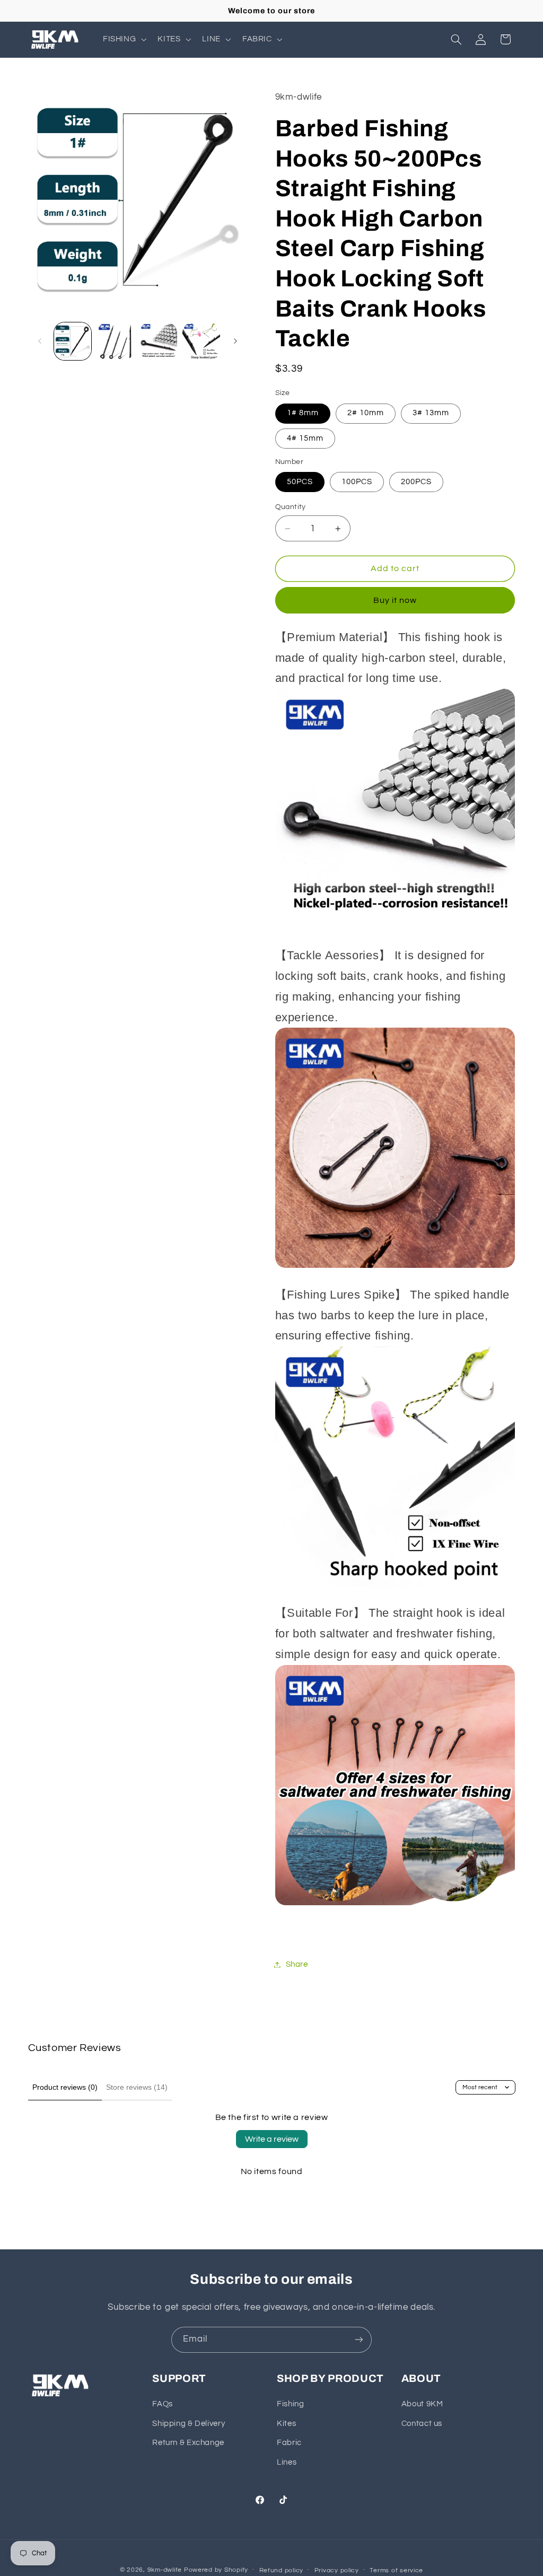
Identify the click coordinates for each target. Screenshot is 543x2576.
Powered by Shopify (216, 2570)
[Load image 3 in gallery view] (158, 341)
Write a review (272, 2139)
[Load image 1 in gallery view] (73, 341)
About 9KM (422, 2404)
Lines (287, 2462)
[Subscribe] (359, 2340)
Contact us (422, 2424)
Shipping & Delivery (189, 2424)
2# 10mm (366, 413)
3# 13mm (431, 413)
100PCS (357, 482)
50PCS (300, 482)
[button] (123, 39)
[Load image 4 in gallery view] (201, 341)
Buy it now (395, 600)
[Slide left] (40, 341)
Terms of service (396, 2570)
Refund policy (282, 2570)
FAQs (163, 2404)
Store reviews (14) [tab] (137, 2087)
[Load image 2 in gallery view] (116, 341)
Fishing (290, 2404)
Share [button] (297, 1964)
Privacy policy (337, 2570)
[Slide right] (235, 341)
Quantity (291, 507)
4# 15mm (305, 438)
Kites (286, 2424)
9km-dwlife (165, 2570)
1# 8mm (303, 413)
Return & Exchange (188, 2443)
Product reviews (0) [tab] (65, 2087)
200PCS (416, 482)
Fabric (289, 2443)
